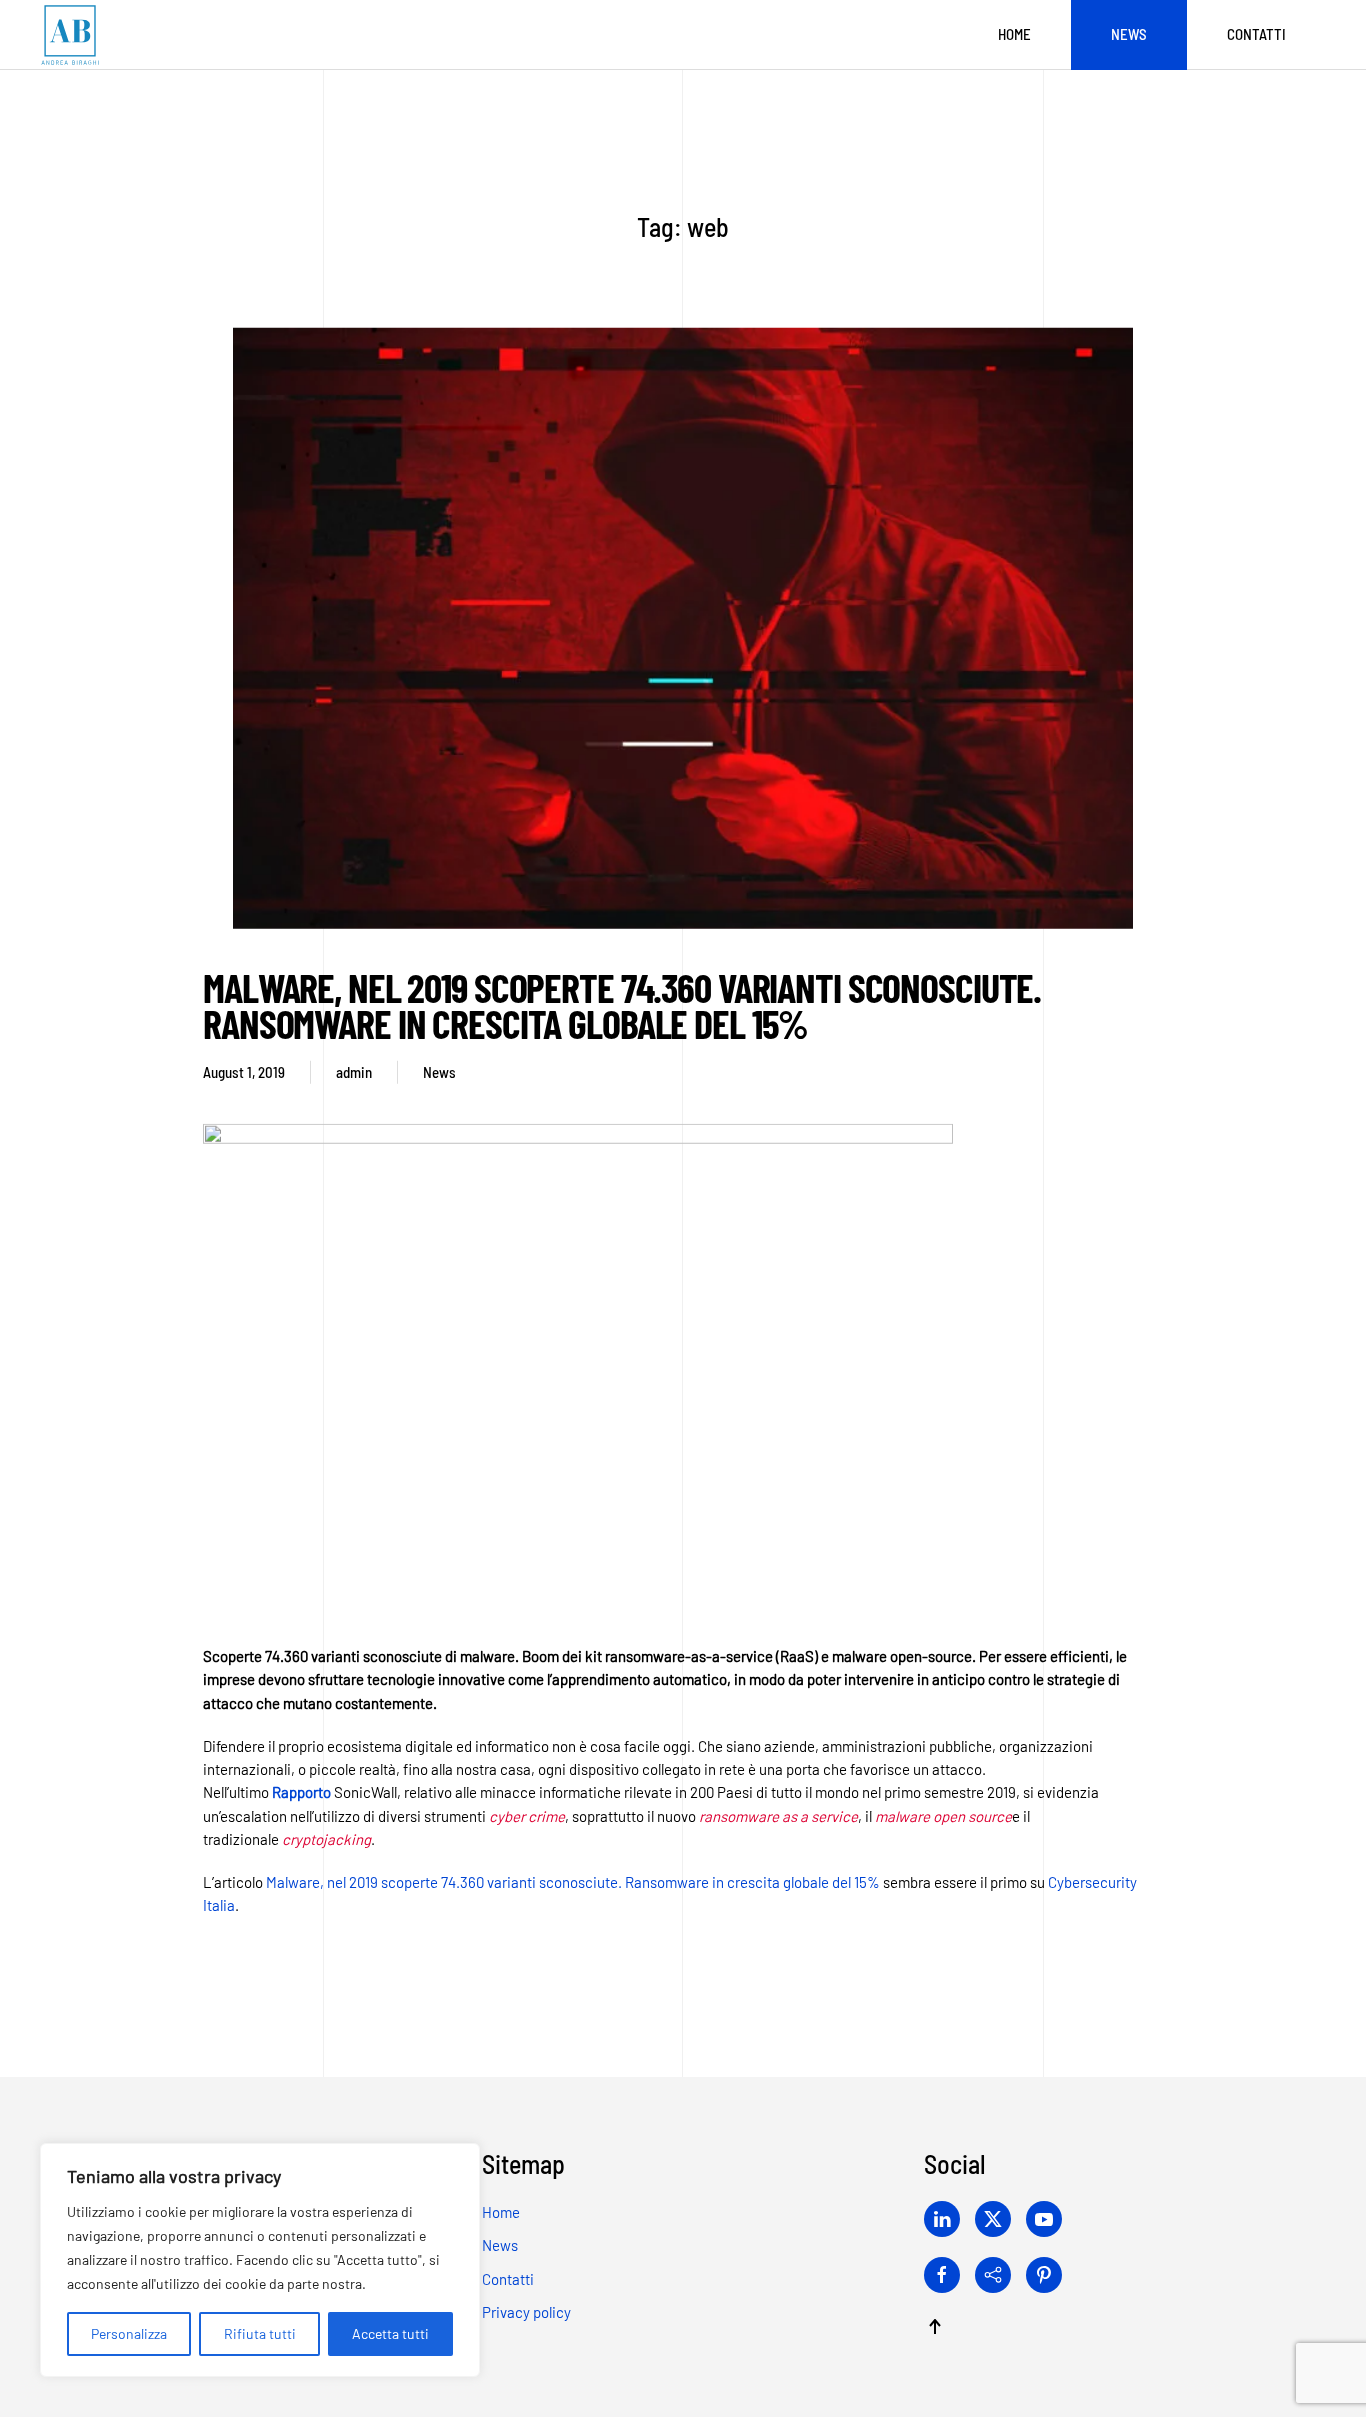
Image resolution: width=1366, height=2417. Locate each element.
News (1129, 34)
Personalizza (129, 2333)
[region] (260, 2260)
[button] (935, 2326)
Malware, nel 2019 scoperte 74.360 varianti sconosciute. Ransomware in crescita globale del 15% (622, 1005)
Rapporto (301, 1792)
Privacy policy (526, 2312)
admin (354, 1072)
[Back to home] (70, 35)
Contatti (1256, 34)
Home (1014, 34)
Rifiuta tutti (260, 2333)
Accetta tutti (390, 2333)
